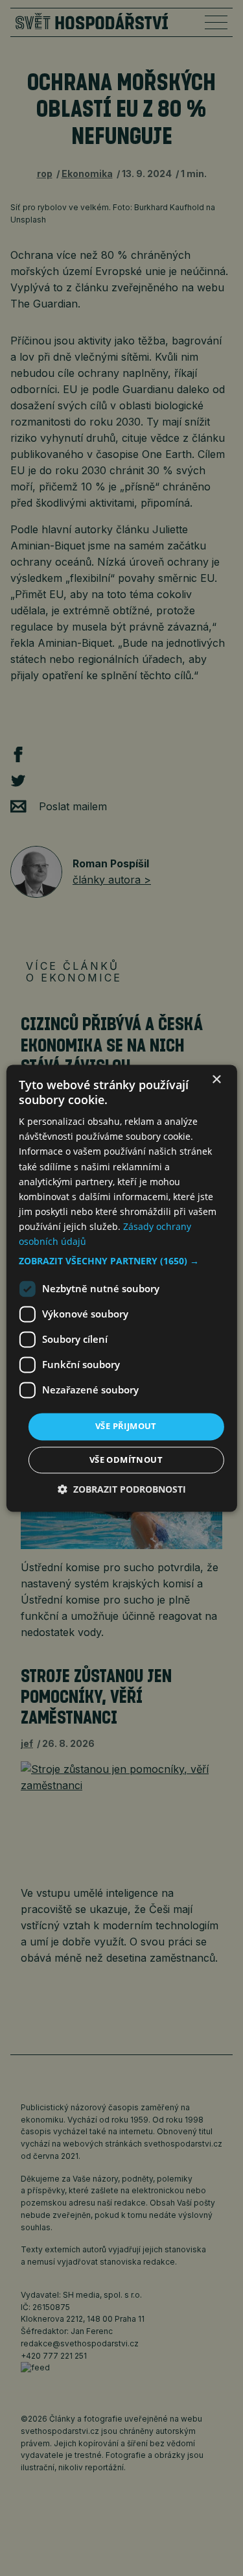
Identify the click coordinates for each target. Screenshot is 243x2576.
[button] (121, 1262)
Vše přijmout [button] (126, 1426)
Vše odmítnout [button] (126, 1460)
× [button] (216, 1080)
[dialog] (121, 1288)
